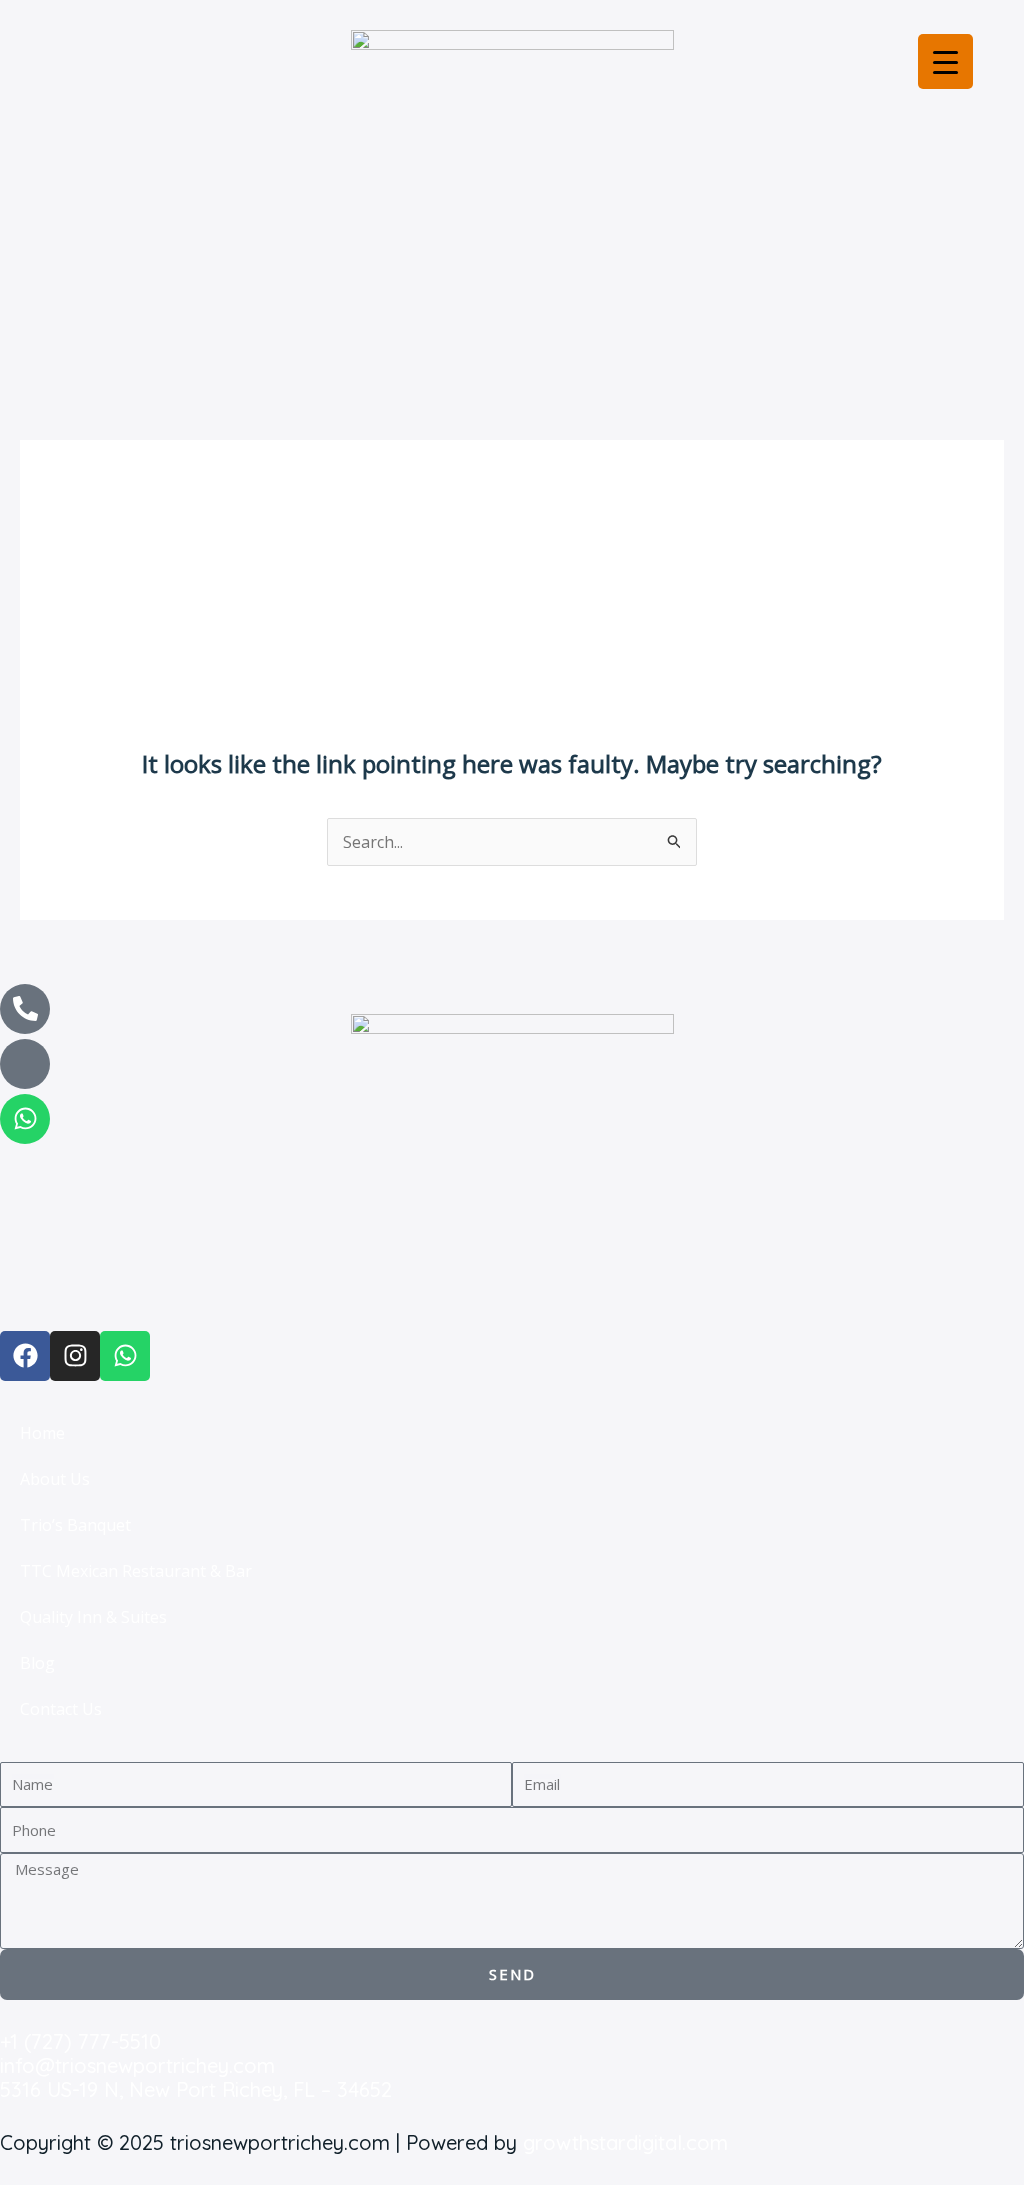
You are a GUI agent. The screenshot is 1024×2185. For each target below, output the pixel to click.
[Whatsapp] (25, 1119)
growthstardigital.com (625, 2142)
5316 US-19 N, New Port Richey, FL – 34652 (196, 2089)
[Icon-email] (25, 1064)
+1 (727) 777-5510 (80, 2041)
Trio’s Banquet (75, 1525)
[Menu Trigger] (945, 61)
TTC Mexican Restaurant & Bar (136, 1571)
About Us (55, 1479)
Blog (37, 1663)
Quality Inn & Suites (93, 1617)
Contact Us (61, 1709)
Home (42, 1433)
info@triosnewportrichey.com (137, 2065)
